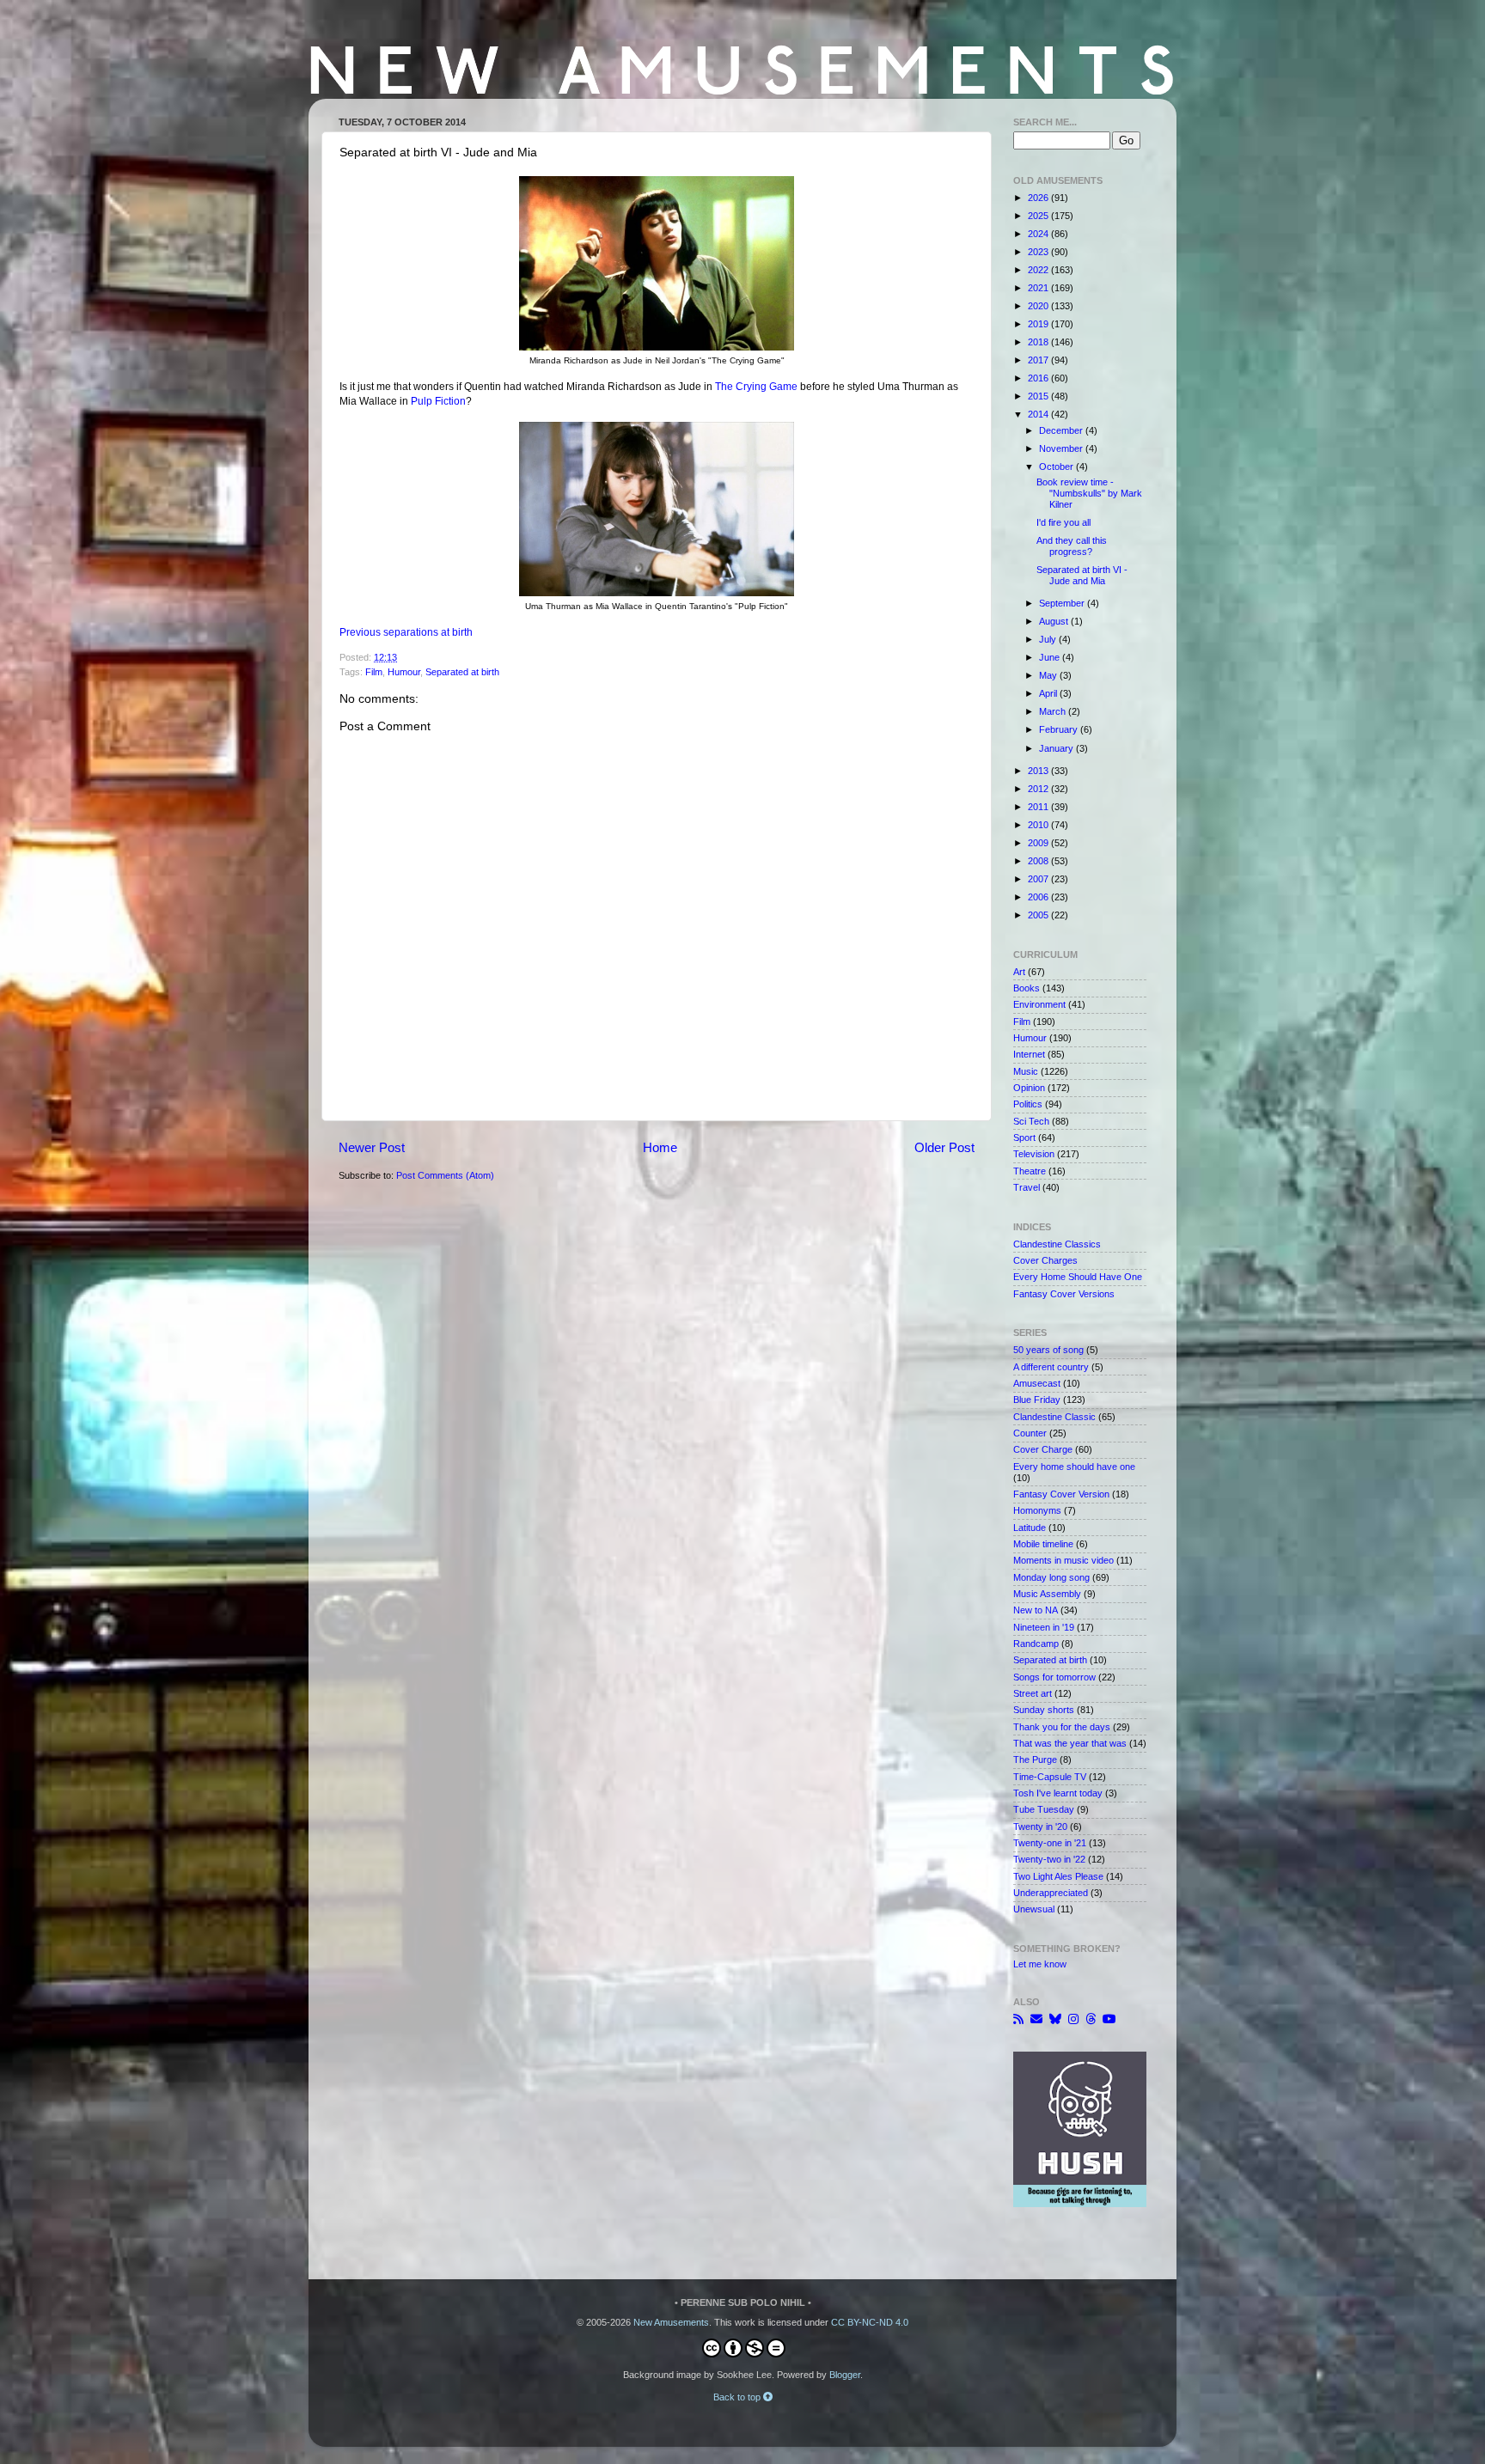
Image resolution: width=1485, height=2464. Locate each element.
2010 (1039, 825)
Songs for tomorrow (1054, 1677)
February (1060, 729)
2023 (1039, 252)
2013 (1039, 771)
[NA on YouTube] (1109, 2019)
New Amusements (671, 2322)
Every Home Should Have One (1078, 1277)
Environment (1039, 1004)
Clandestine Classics (1057, 1244)
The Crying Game (756, 387)
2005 (1039, 915)
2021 (1039, 288)
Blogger (845, 2375)
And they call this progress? (1072, 546)
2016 (1039, 378)
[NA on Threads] (1091, 2019)
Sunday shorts (1044, 1710)
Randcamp (1036, 1644)
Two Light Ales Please (1058, 1876)
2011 (1039, 807)
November (1062, 448)
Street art (1033, 1693)
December (1062, 430)
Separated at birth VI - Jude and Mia (1082, 575)
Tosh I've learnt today (1058, 1793)
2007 (1039, 879)
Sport (1024, 1137)
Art (1019, 972)
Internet (1029, 1054)
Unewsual (1034, 1909)
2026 (1039, 198)
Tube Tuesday (1044, 1809)
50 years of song (1048, 1350)
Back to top (738, 2397)
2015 (1039, 396)
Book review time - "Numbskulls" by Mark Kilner (1089, 493)
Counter (1030, 1433)
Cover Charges (1045, 1260)
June (1051, 657)
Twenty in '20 (1040, 1827)
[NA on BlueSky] (1055, 2019)
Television (1034, 1154)
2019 (1039, 324)
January (1057, 748)
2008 (1039, 861)
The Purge (1035, 1760)
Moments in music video (1063, 1560)
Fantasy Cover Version (1061, 1494)
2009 (1039, 843)
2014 (1039, 414)
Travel (1027, 1187)
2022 (1039, 270)
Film (374, 672)
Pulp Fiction (438, 401)
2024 (1039, 234)
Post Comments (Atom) (445, 1175)
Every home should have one (1074, 1467)
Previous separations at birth (406, 632)
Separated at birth (462, 672)
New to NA (1036, 1610)
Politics (1028, 1104)
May (1049, 675)
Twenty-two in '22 (1049, 1859)
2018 (1039, 342)
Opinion (1029, 1088)
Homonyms (1037, 1510)
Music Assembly (1047, 1594)
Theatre (1030, 1171)
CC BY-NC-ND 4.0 (870, 2322)
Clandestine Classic (1054, 1417)
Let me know (1040, 1964)
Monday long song (1051, 1577)
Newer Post (372, 1147)
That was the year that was (1070, 1743)
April (1049, 693)
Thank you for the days (1062, 1727)
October (1057, 467)
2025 (1039, 216)
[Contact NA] (1036, 2019)
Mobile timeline (1043, 1544)
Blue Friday (1037, 1400)
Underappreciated (1051, 1893)
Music (1026, 1071)
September (1063, 603)
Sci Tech (1031, 1121)
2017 (1039, 360)
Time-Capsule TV (1050, 1777)
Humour (404, 672)
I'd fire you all (1063, 522)
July (1049, 639)
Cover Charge (1043, 1449)
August (1055, 621)
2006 (1039, 897)
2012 (1039, 789)
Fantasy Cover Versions (1064, 1294)
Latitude (1030, 1528)
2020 (1039, 306)
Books (1027, 988)
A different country (1051, 1367)
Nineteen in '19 (1044, 1627)
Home (660, 1147)
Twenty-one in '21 (1050, 1843)
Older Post (944, 1147)
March (1054, 711)
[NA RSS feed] (1018, 2019)
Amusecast (1037, 1383)
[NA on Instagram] (1073, 2019)
